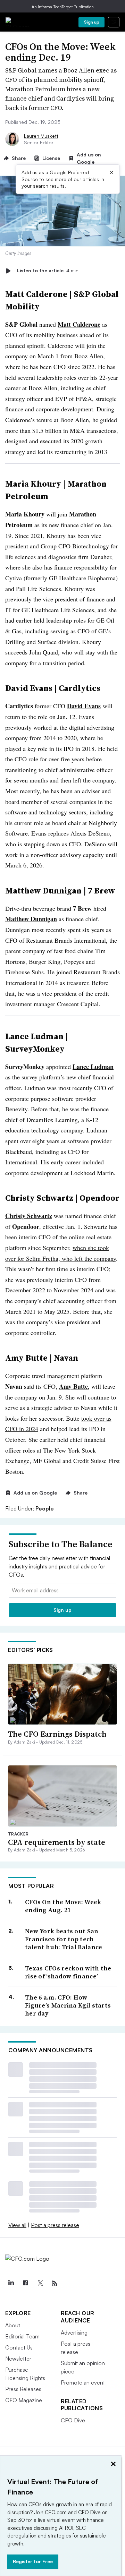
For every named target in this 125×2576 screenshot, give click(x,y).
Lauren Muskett (41, 136)
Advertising (74, 2333)
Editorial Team (22, 2336)
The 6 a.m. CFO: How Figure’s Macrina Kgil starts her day (68, 2005)
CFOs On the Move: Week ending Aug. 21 (63, 1906)
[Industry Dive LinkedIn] (11, 2283)
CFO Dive (73, 2420)
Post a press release (55, 2225)
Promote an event (83, 2382)
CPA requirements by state (57, 1842)
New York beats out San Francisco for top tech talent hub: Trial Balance (64, 1939)
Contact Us (19, 2347)
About (13, 2325)
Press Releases (23, 2389)
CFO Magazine (24, 2400)
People (45, 1508)
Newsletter (18, 2359)
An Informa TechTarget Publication (63, 7)
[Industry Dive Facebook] (25, 2283)
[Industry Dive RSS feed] (55, 2283)
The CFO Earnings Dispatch (57, 1734)
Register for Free (33, 2561)
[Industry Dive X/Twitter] (40, 2283)
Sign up (92, 22)
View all (17, 2225)
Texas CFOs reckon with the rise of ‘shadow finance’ (68, 1972)
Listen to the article (48, 271)
